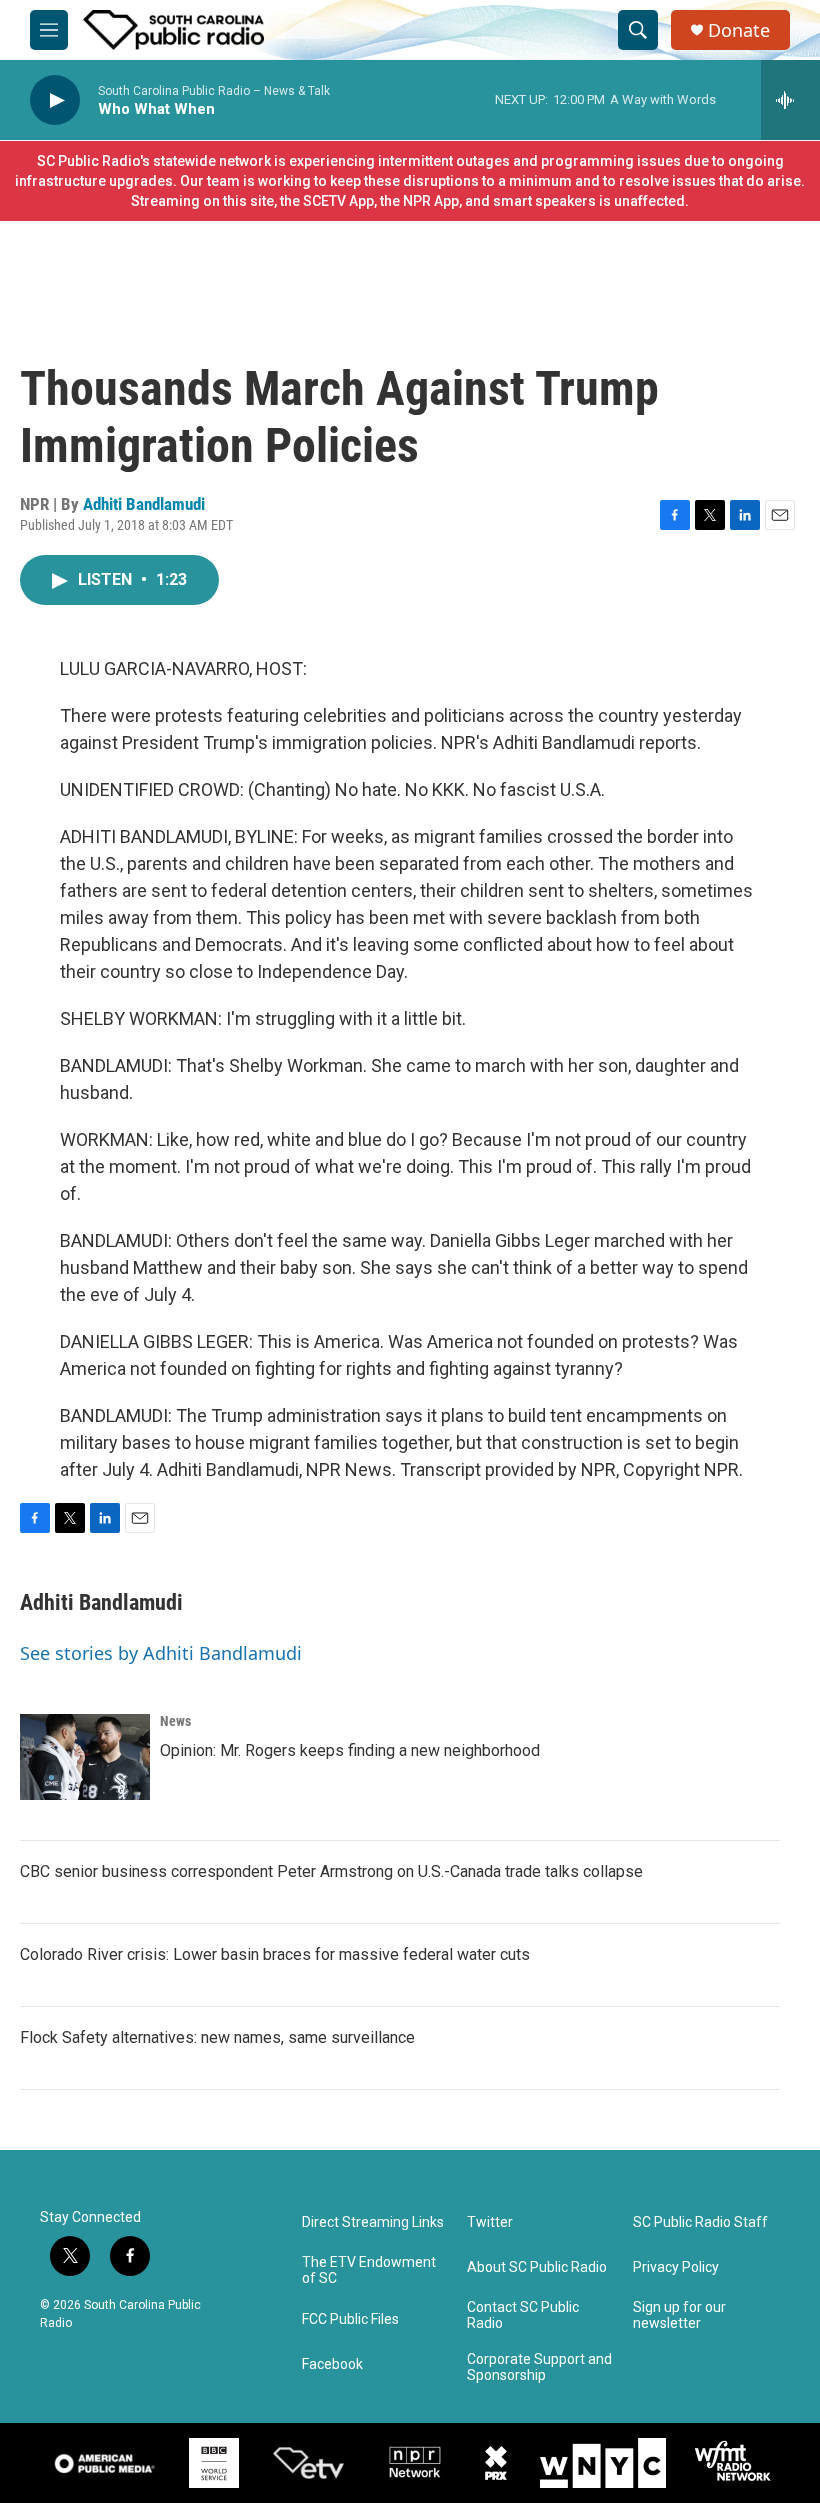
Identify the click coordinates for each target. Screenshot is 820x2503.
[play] (55, 100)
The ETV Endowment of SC (369, 2270)
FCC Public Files (350, 2319)
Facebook (332, 2364)
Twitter (490, 2222)
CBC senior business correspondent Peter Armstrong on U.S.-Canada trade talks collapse (331, 1871)
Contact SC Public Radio (523, 2315)
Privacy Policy (676, 2267)
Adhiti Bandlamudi (144, 504)
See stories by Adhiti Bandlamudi (161, 1653)
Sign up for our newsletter (679, 2315)
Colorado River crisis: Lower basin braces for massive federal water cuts (275, 1954)
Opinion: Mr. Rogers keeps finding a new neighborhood (350, 1750)
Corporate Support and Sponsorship (539, 2367)
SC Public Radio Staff (700, 2222)
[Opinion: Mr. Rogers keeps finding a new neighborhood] (85, 1757)
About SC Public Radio (537, 2267)
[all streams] (790, 100)
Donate (739, 30)
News (175, 1721)
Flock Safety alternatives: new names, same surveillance (217, 2037)
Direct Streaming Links (373, 2222)
